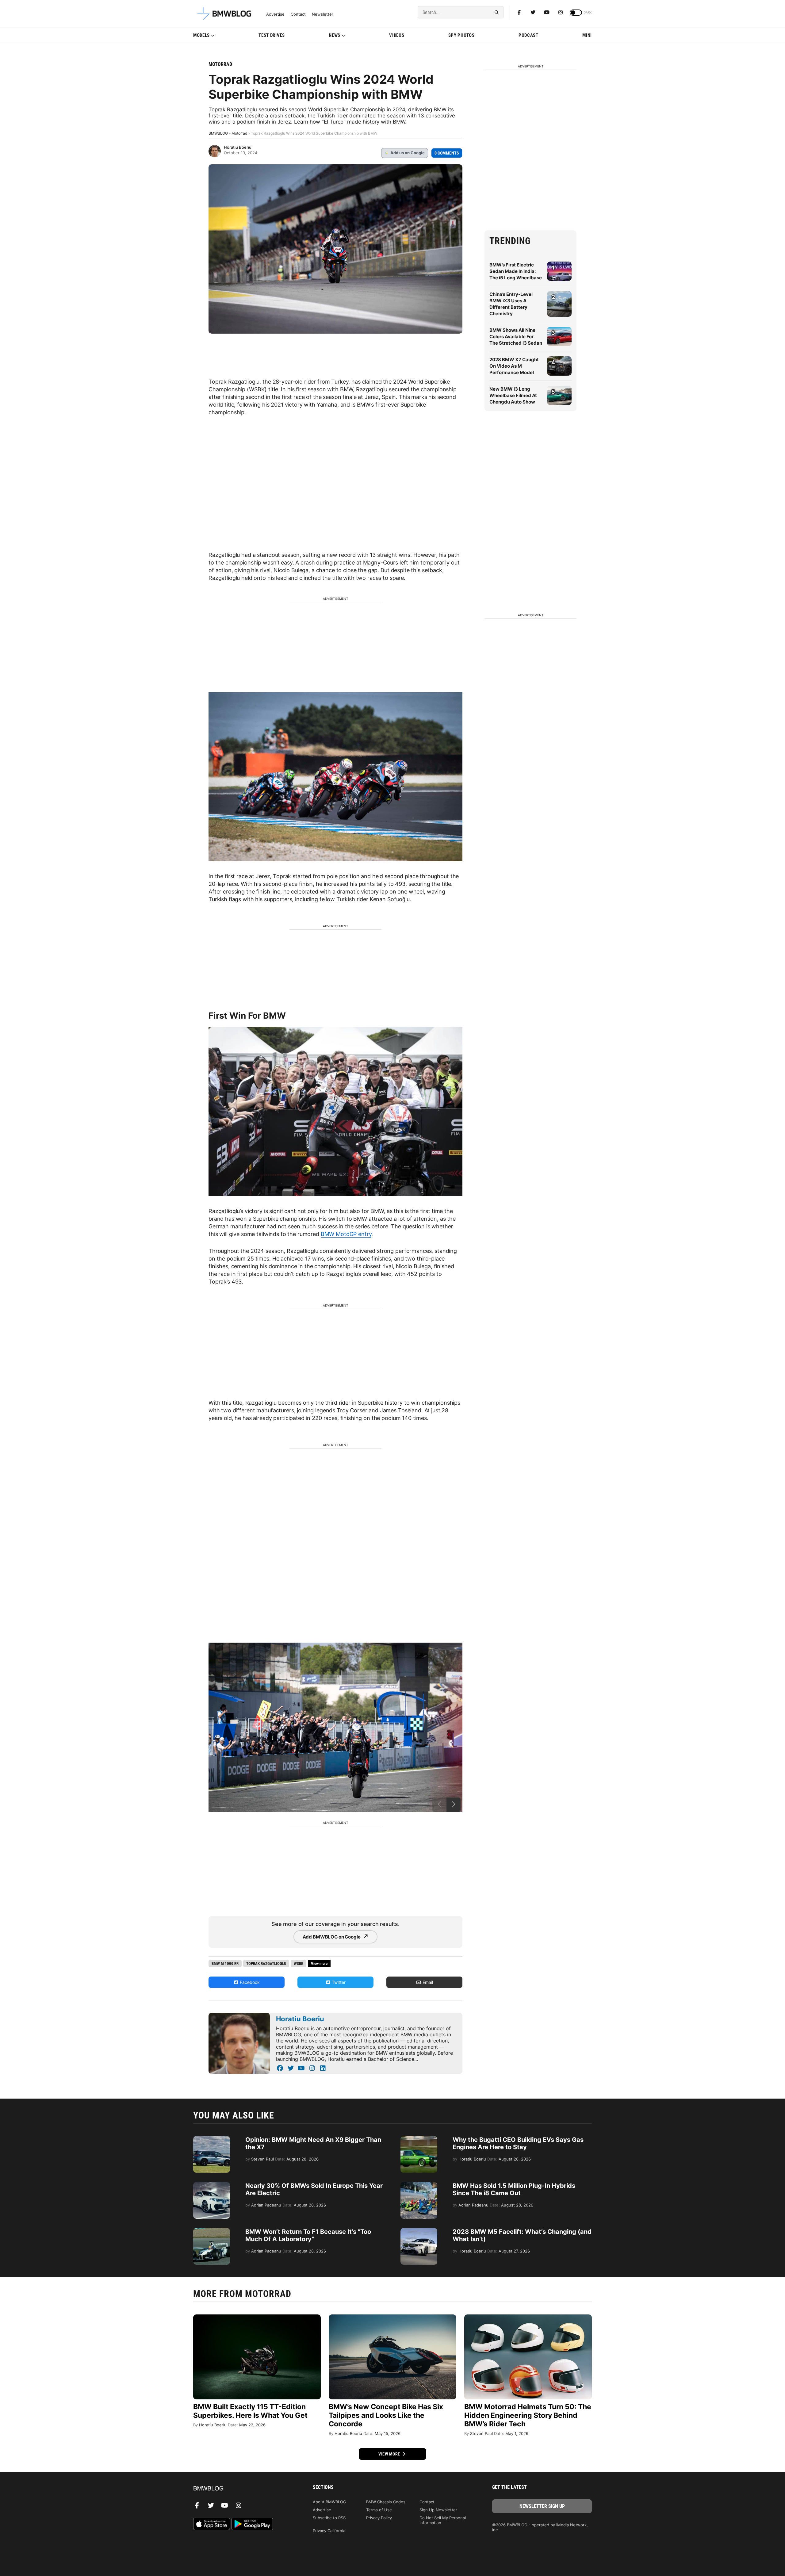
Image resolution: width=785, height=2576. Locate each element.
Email (427, 1982)
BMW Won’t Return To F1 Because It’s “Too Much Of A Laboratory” (308, 2235)
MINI (587, 35)
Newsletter (323, 14)
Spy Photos (461, 35)
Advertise (275, 14)
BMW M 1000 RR (225, 1964)
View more (390, 2454)
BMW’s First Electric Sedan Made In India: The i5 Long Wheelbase (516, 271)
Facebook (249, 1982)
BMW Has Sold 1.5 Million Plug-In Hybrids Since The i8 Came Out (514, 2189)
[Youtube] (547, 12)
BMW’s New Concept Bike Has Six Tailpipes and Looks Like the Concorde (386, 2415)
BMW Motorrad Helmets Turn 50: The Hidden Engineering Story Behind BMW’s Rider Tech (528, 2415)
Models (201, 35)
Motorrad (220, 64)
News (335, 35)
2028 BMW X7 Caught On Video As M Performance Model (514, 366)
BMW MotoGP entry (346, 1234)
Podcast (528, 35)
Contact (298, 14)
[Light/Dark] (576, 13)
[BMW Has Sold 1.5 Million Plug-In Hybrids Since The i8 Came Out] (419, 2185)
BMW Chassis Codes (386, 2502)
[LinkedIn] (323, 2068)
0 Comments (447, 153)
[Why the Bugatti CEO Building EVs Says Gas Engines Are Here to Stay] (419, 2139)
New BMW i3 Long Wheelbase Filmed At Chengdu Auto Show (513, 395)
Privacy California (329, 2531)
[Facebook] (519, 12)
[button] (454, 1805)
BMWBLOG (218, 133)
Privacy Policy (379, 2518)
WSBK (299, 1964)
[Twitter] (533, 12)
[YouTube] (301, 2068)
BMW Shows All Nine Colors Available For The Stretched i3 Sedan (516, 337)
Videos (397, 35)
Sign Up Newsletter (438, 2510)
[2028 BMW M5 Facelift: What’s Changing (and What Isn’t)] (419, 2231)
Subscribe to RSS (329, 2518)
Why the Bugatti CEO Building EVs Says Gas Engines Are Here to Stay (518, 2143)
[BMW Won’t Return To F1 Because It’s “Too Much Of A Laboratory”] (212, 2231)
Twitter (338, 1982)
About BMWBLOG (329, 2502)
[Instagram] (561, 12)
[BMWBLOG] (243, 2489)
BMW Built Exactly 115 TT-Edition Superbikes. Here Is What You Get (250, 2411)
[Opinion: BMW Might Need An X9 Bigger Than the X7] (212, 2139)
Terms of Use (379, 2510)
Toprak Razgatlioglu (266, 1964)
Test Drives (272, 35)
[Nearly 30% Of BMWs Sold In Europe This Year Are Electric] (212, 2185)
